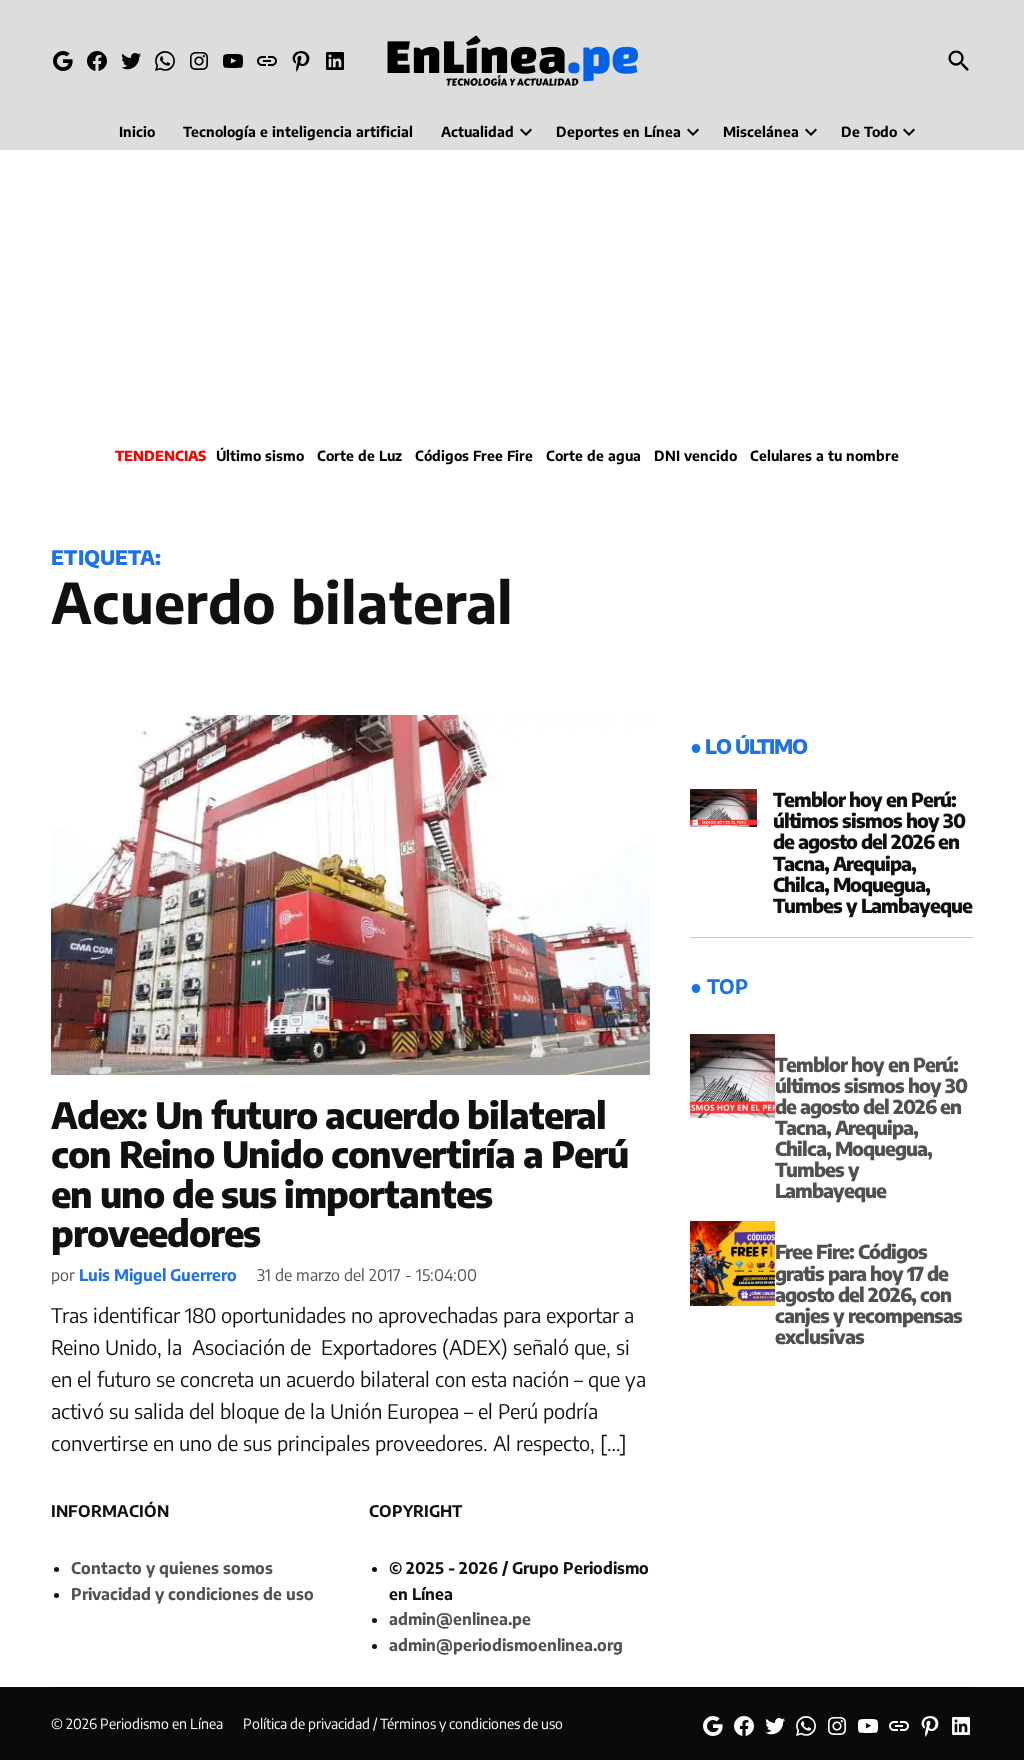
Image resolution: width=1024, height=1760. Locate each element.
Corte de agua (593, 455)
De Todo (869, 131)
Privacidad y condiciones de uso (192, 1594)
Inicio (137, 131)
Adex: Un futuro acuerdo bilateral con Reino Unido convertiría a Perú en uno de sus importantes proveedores (339, 1174)
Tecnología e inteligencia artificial (298, 131)
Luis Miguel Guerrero (158, 1275)
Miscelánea (761, 131)
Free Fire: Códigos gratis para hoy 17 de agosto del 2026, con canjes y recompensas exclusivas (868, 1293)
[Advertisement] (512, 295)
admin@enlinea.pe (460, 1619)
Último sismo (260, 455)
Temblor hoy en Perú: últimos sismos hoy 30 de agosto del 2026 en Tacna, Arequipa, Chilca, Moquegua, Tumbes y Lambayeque (872, 852)
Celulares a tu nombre (824, 455)
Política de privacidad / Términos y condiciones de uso (403, 1723)
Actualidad (477, 131)
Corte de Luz (359, 455)
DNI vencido (695, 455)
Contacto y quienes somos (172, 1568)
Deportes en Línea (618, 131)
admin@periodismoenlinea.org (506, 1645)
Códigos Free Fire (474, 455)
